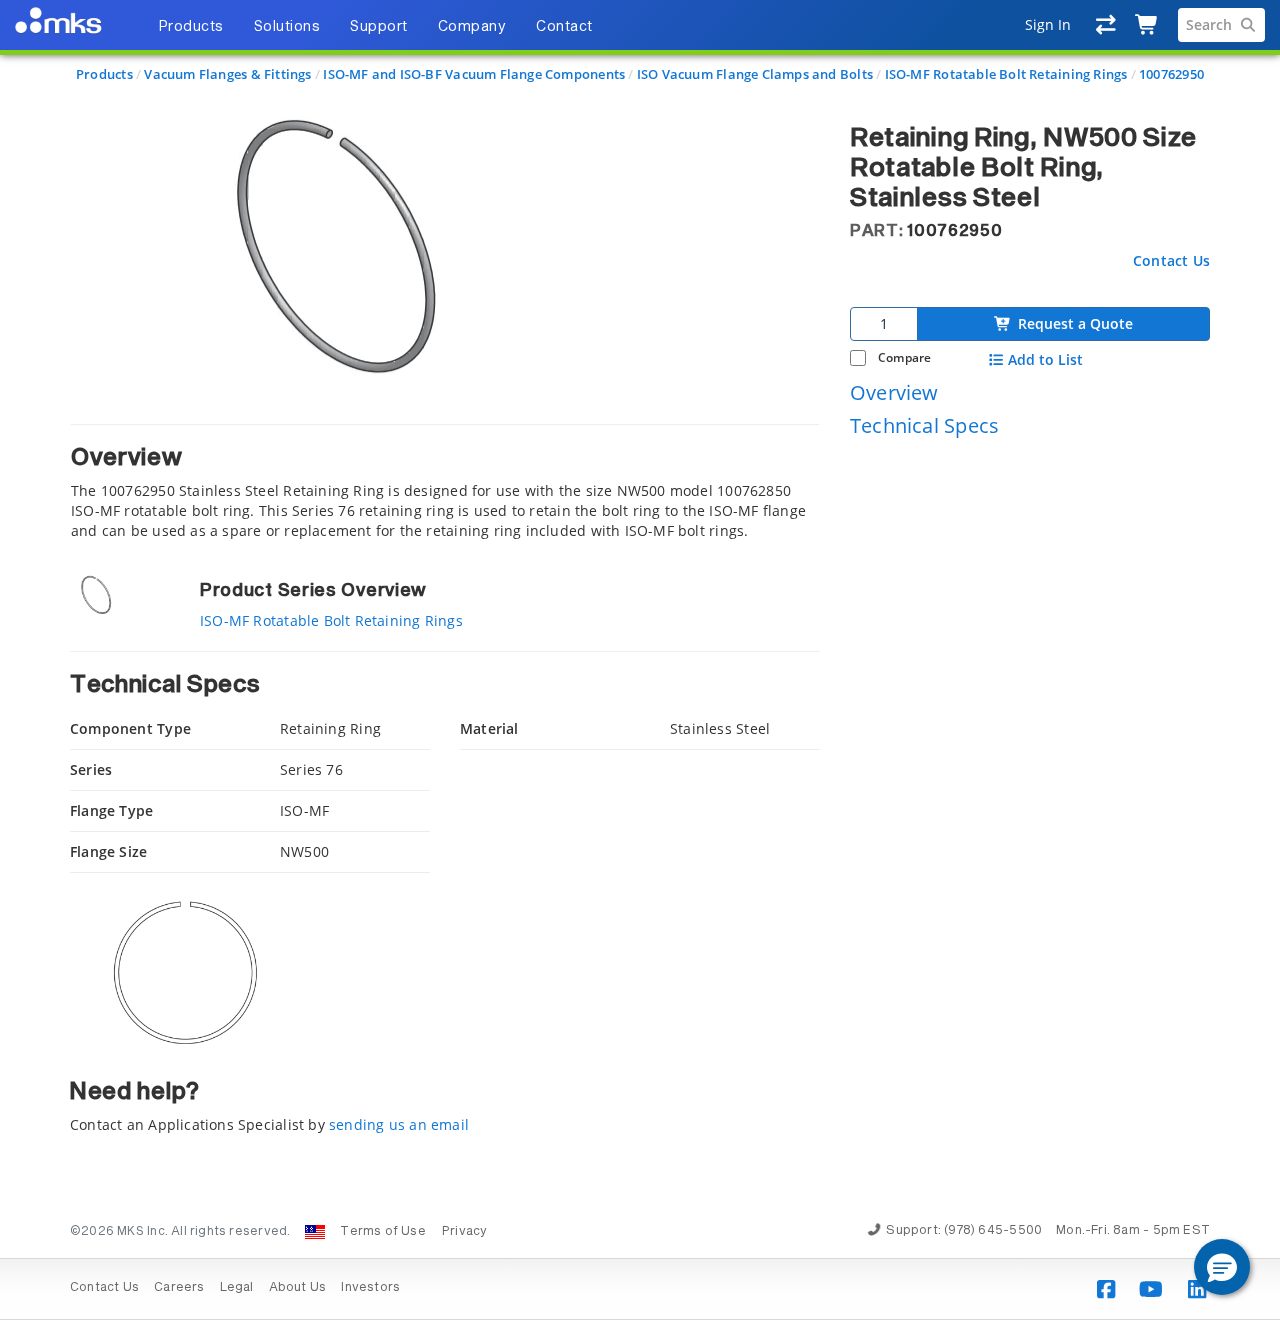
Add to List (1045, 360)
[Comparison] (1106, 25)
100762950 (1171, 74)
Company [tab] (472, 27)
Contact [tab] (564, 27)
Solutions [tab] (287, 27)
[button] (1222, 1267)
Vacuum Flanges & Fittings (227, 74)
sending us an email (399, 1124)
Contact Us (1171, 259)
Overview (894, 391)
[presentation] (640, 660)
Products (104, 74)
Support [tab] (379, 27)
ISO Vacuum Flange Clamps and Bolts (755, 74)
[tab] (445, 482)
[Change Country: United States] (315, 1232)
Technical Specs (924, 425)
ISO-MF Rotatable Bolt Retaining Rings (1006, 74)
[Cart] (1147, 25)
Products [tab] (191, 27)
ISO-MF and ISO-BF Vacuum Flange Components (474, 74)
